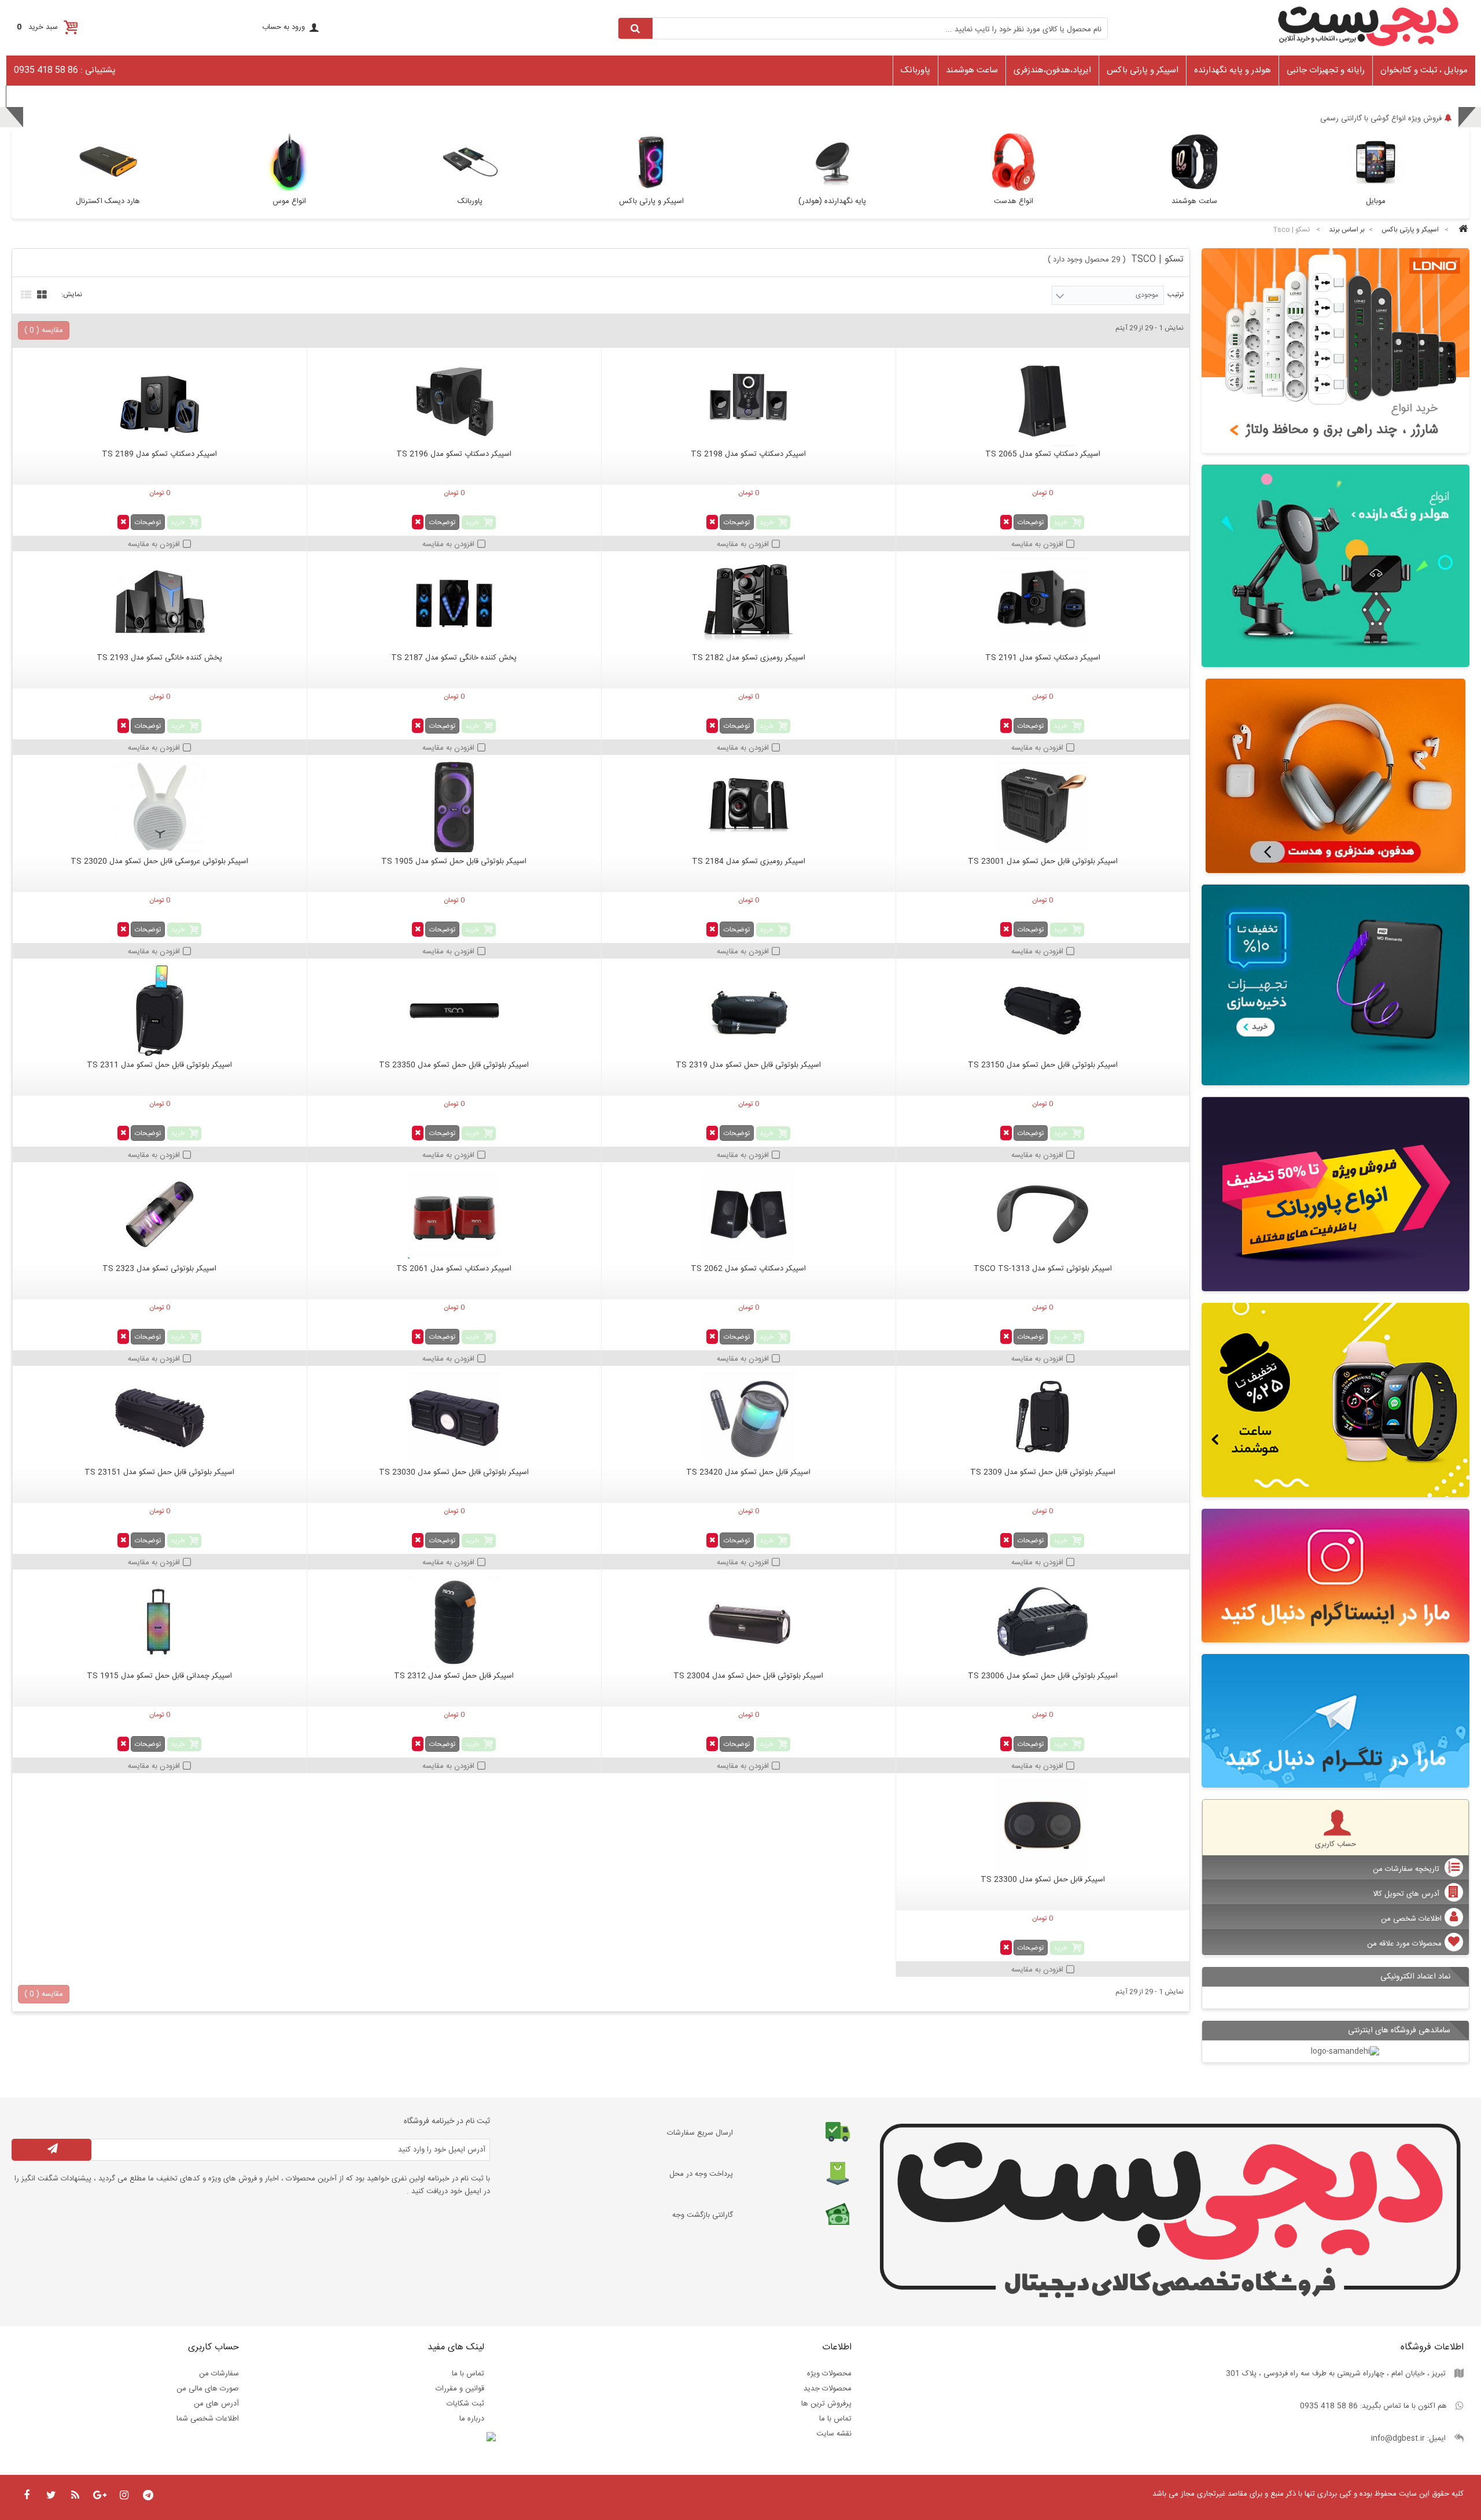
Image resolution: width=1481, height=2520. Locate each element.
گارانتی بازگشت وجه (703, 2215)
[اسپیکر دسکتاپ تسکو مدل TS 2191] (1043, 603)
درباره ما (472, 2419)
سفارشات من (219, 2374)
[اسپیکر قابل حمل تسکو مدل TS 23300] (1043, 1825)
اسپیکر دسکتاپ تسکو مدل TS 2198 (748, 454)
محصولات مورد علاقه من (1404, 1944)
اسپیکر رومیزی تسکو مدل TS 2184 (749, 861)
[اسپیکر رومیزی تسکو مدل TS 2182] (749, 603)
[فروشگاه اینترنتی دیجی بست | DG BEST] (1368, 50)
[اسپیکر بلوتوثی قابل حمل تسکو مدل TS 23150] (1043, 1011)
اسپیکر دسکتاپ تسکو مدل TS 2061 (454, 1269)
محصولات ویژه (829, 2374)
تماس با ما (835, 2419)
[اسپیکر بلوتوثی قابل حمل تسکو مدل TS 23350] (454, 1011)
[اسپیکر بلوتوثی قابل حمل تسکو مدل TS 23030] (454, 1418)
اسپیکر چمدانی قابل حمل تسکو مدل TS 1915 (159, 1676)
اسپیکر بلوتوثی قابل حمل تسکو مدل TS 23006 (1043, 1676)
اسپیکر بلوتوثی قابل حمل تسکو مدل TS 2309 (1043, 1472)
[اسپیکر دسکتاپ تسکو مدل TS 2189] (160, 400)
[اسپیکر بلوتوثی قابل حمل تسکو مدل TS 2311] (160, 1011)
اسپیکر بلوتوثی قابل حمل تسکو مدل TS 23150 (1043, 1065)
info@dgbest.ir (1398, 2438)
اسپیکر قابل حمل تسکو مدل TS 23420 (748, 1472)
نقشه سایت (834, 2434)
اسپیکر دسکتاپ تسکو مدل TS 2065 (1043, 454)
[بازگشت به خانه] (1461, 230)
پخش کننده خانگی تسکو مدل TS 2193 (159, 658)
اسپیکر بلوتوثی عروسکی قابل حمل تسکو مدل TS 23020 (159, 861)
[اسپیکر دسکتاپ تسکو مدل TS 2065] (1043, 400)
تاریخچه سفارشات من (1407, 1869)
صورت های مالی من (208, 2389)
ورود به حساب (283, 27)
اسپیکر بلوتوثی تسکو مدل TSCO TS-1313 (1043, 1269)
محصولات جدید (828, 2389)
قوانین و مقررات (460, 2389)
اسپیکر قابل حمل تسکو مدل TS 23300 (1043, 1880)
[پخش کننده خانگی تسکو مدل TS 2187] (454, 603)
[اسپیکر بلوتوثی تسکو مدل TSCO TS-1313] (1043, 1214)
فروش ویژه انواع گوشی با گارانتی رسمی (1381, 119)
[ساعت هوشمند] (1336, 1400)
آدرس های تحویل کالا (1407, 1894)
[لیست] (25, 293)
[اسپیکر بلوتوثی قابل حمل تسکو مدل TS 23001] (1043, 807)
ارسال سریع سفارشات (700, 2133)
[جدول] (40, 293)
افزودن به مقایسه (1037, 544)
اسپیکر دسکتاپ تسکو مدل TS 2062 (748, 1269)
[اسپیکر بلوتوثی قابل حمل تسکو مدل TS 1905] (454, 807)
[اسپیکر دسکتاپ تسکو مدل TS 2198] (749, 400)
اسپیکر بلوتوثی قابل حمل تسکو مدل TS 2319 (748, 1065)
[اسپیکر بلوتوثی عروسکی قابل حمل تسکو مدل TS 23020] (160, 807)
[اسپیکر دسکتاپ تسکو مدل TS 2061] (454, 1214)
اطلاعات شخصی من (1411, 1919)
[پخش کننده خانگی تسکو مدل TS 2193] (160, 603)
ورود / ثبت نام (34, 95)
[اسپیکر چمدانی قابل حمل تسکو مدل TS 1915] (160, 1622)
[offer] (1336, 1194)
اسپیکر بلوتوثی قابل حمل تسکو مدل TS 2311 (159, 1065)
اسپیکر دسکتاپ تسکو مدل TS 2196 (454, 454)
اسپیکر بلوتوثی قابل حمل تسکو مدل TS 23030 (454, 1472)
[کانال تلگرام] (1336, 1721)
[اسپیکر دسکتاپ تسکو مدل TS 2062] (749, 1214)
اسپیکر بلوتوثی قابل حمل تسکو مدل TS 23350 (454, 1065)
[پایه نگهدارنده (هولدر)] (1336, 565)
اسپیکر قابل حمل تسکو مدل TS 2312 (454, 1676)
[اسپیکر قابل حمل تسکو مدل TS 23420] (749, 1418)
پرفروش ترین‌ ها (826, 2404)
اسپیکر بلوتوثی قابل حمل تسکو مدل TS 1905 (454, 861)
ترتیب (1176, 294)
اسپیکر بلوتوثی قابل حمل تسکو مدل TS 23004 (748, 1676)
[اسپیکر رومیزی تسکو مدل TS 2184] (749, 807)
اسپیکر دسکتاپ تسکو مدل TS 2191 (1043, 658)
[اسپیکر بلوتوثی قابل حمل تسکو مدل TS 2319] (749, 1011)
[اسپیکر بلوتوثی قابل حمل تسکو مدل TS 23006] (1043, 1622)
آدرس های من (216, 2404)
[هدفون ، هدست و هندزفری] (1336, 776)
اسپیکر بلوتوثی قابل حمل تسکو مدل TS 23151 (159, 1472)
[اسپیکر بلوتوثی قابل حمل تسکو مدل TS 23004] (749, 1622)
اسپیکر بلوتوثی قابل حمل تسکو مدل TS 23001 (1043, 861)
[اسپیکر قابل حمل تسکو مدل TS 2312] (454, 1622)
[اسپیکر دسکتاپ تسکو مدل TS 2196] (454, 400)
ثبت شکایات (465, 2404)
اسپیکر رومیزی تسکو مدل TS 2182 (749, 658)
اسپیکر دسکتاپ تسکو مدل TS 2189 (159, 454)
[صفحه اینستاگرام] (1336, 1576)
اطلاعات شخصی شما (208, 2419)
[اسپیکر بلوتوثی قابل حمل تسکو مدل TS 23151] (160, 1418)
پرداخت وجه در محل (701, 2174)
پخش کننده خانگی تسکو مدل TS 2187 (454, 658)
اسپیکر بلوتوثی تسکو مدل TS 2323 (159, 1269)
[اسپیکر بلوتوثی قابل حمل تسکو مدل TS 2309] (1043, 1418)
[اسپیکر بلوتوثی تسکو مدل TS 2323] (160, 1214)
